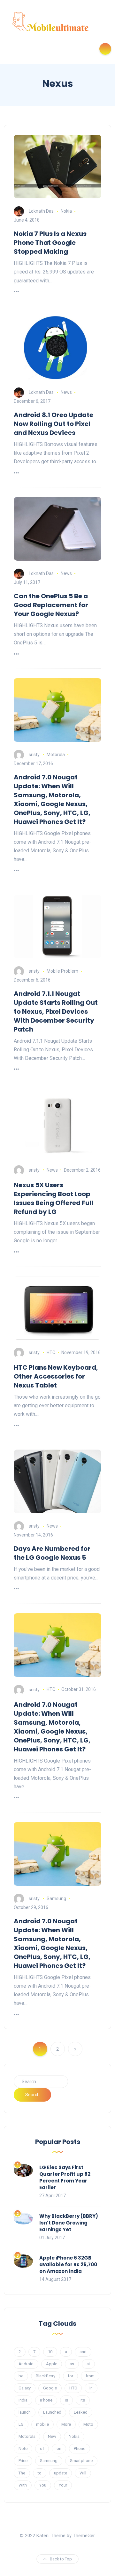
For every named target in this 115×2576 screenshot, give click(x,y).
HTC (51, 1352)
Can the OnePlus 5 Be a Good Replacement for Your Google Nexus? (51, 605)
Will (83, 2473)
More (66, 2424)
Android (26, 2364)
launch (25, 2412)
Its (83, 2400)
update (61, 2473)
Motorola (56, 755)
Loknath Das (41, 211)
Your (63, 2485)
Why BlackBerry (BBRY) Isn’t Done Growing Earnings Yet (69, 2223)
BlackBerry (46, 2376)
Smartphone (81, 2461)
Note (23, 2448)
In (91, 2388)
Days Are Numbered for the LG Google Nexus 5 (52, 1553)
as (72, 2364)
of (42, 2448)
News (66, 392)
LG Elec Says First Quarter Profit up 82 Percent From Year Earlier (65, 2177)
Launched (52, 2412)
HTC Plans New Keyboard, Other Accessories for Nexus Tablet (56, 1376)
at (88, 2364)
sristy (34, 755)
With (23, 2485)
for (70, 2376)
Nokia (66, 211)
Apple (52, 2364)
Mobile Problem (62, 971)
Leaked (81, 2412)
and (83, 2352)
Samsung (56, 1898)
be (21, 2376)
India (23, 2400)
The (22, 2473)
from (90, 2376)
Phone (80, 2448)
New (52, 2436)
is (66, 2400)
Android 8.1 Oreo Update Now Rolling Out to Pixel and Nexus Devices (54, 424)
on (59, 2448)
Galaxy (25, 2388)
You (43, 2485)
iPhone (46, 2400)
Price (23, 2461)
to (40, 2473)
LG (21, 2424)
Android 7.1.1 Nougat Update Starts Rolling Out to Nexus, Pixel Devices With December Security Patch (56, 1011)
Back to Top (61, 2559)
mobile (42, 2424)
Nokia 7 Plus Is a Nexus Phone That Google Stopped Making (50, 243)
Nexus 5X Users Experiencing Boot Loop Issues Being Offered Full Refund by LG (54, 1198)
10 (50, 2352)
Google (50, 2388)
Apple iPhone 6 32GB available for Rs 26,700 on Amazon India (68, 2264)
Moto (88, 2424)
